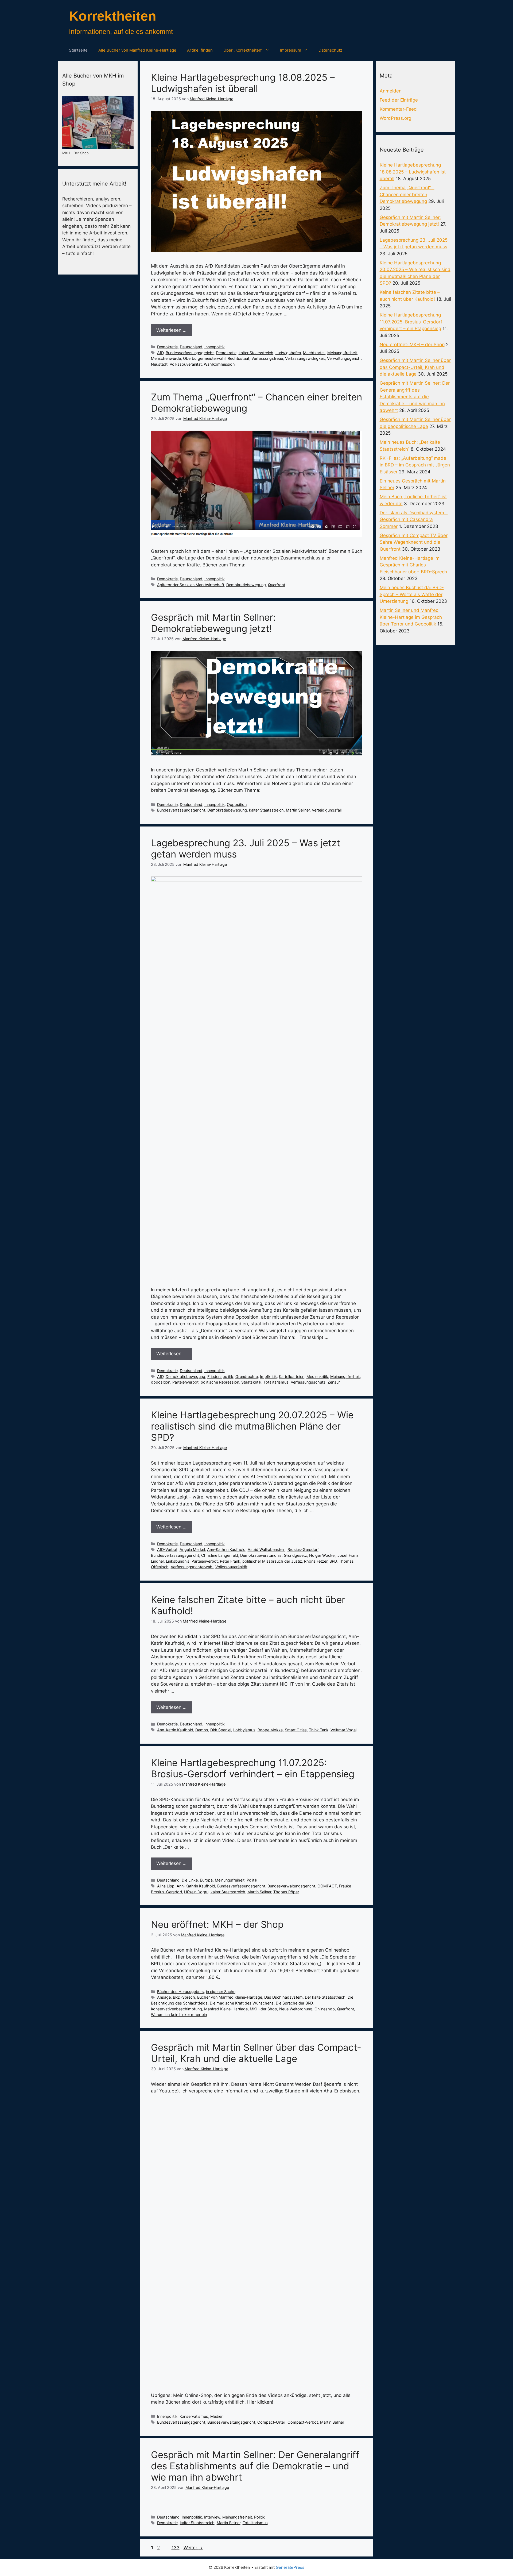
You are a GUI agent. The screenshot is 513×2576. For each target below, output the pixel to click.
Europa (206, 1880)
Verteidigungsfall (327, 810)
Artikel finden (200, 50)
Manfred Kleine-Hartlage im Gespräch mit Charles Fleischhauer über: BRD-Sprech (413, 565)
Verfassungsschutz (308, 1382)
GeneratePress (290, 2567)
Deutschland (191, 347)
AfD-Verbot (167, 1549)
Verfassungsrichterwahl (192, 1567)
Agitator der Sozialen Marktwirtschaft (191, 585)
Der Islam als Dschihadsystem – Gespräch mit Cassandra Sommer (414, 520)
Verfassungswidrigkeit (305, 358)
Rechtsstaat (238, 358)
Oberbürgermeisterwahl (204, 358)
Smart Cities (296, 1730)
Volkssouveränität (186, 364)
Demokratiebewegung (246, 585)
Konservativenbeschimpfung (176, 2009)
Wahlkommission (219, 364)
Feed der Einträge (399, 100)
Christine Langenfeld (220, 1555)
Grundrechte (247, 1376)
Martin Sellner (298, 810)
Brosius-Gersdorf (303, 1549)
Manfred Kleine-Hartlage (226, 2009)
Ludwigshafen (288, 353)
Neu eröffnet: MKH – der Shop (217, 1924)
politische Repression (220, 1382)
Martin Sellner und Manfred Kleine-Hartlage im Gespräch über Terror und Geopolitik (411, 617)
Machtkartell (314, 353)
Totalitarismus (276, 1382)
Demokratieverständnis (261, 1555)
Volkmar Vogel (343, 1730)
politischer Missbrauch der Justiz (272, 1561)
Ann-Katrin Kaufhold (175, 1730)
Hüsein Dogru (196, 1892)
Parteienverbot (185, 1382)
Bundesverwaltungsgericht (291, 1886)
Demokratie (167, 347)
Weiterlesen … (171, 330)
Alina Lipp (166, 1886)
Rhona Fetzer (316, 1561)
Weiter (193, 2548)
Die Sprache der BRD (294, 2003)
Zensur (334, 1382)
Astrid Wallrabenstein (267, 1549)
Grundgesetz (295, 1555)
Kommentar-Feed (398, 109)
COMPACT (327, 1886)
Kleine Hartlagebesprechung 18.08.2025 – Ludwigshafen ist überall (243, 83)
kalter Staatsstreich (256, 353)
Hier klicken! (260, 2402)
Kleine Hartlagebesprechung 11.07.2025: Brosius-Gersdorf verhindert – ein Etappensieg (253, 1768)
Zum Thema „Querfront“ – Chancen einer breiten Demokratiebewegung (407, 194)
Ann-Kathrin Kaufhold (226, 1549)
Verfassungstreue (267, 358)
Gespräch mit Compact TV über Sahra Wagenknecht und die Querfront (414, 542)
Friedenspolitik (220, 1376)
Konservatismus (194, 2416)
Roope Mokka (270, 1730)
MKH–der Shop (263, 2009)
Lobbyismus (244, 1730)
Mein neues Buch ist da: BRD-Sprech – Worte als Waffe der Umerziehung (412, 594)
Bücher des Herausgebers (180, 1992)
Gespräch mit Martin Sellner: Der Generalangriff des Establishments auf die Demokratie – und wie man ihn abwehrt (255, 2466)
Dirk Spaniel (221, 1730)
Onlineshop (325, 2009)
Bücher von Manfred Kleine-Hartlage (230, 1997)
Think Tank (319, 1730)
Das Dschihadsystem (283, 1997)
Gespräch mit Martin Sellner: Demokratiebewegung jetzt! (213, 623)
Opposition (237, 804)
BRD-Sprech (184, 1997)
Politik (252, 1880)
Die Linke (190, 1880)
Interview (212, 2517)
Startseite (78, 50)
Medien (217, 2416)
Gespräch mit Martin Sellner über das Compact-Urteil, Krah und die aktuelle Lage (256, 2053)
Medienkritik (317, 1376)
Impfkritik (268, 1376)
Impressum (291, 50)
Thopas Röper (286, 1892)
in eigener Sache (221, 1992)
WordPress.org (395, 118)
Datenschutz (330, 50)
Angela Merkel (192, 1549)
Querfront (277, 585)
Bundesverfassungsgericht (190, 353)
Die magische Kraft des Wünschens (242, 2003)
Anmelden (391, 91)
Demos (202, 1730)
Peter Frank (230, 1561)
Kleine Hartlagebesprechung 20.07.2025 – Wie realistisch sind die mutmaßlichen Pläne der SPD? (252, 1426)
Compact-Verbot (303, 2422)
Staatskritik (251, 1382)
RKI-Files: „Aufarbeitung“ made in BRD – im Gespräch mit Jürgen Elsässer (415, 465)
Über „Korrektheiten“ (243, 50)
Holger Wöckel (322, 1555)
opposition (161, 1382)
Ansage (164, 1997)
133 (176, 2548)
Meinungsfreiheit (342, 353)
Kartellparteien (292, 1376)
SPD (333, 1561)
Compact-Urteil (271, 2422)
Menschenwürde (166, 358)
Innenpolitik (215, 347)
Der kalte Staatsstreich (325, 1997)
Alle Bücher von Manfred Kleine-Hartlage (137, 50)
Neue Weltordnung (296, 2009)
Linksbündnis (178, 1561)
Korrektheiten (113, 16)
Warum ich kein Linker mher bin (179, 2015)
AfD (160, 353)
